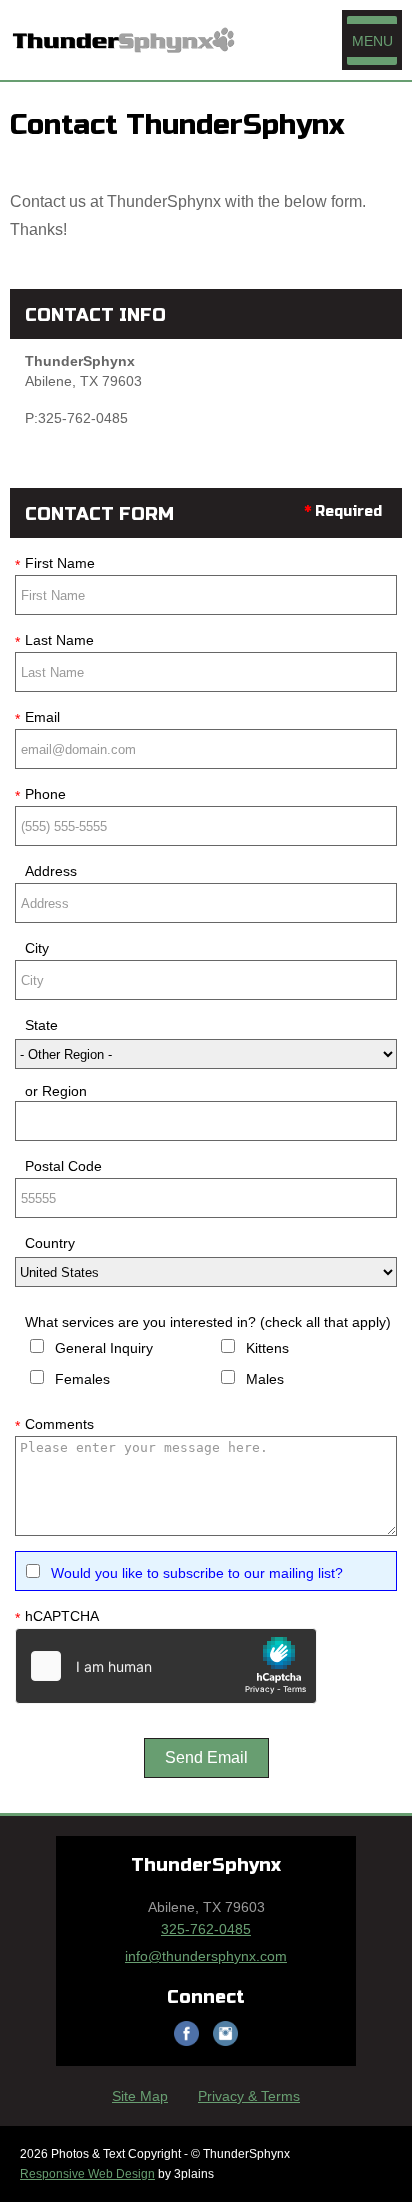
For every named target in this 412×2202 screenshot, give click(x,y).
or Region (56, 1091)
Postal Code (63, 1166)
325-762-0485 (206, 1929)
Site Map (140, 2096)
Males (265, 1379)
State (41, 1025)
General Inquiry (104, 1348)
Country (50, 1243)
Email (37, 718)
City (37, 948)
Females (82, 1379)
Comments (54, 1425)
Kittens (267, 1348)
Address (51, 871)
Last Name (54, 641)
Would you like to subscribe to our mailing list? (197, 1573)
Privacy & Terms (249, 2096)
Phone (40, 795)
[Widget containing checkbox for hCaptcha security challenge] (166, 1666)
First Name (55, 564)
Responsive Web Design (87, 2174)
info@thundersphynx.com (206, 1956)
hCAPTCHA (57, 1617)
